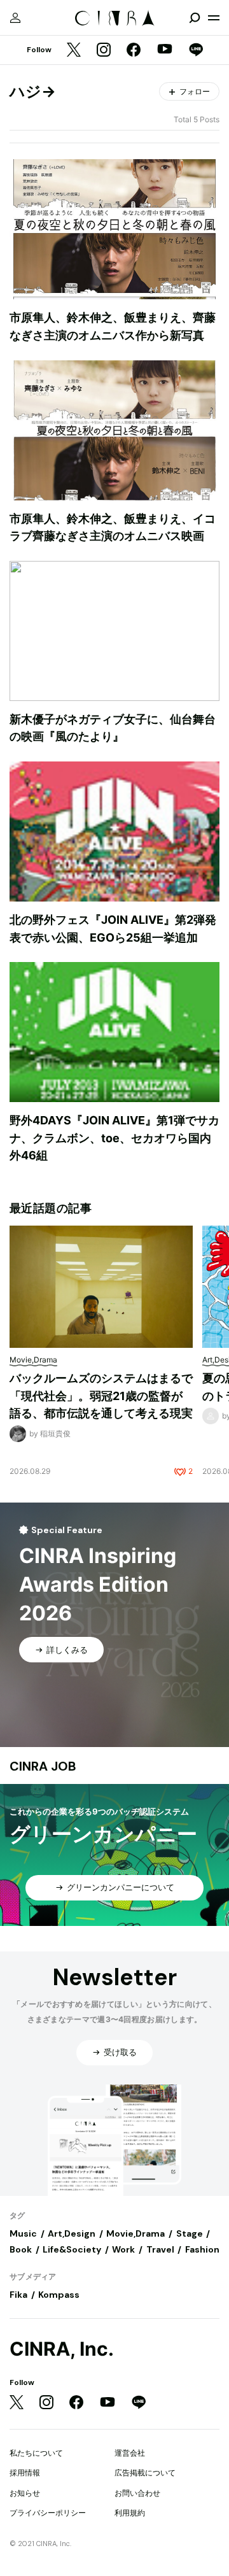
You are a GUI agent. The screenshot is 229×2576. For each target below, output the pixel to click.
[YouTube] (165, 50)
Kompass (59, 2295)
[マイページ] (15, 18)
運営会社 (130, 2453)
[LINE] (196, 51)
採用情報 (25, 2473)
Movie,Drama (135, 2233)
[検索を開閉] (195, 18)
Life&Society (72, 2249)
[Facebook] (134, 51)
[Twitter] (74, 51)
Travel (160, 2249)
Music (23, 2233)
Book (21, 2249)
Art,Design (72, 2233)
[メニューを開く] (214, 18)
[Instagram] (104, 51)
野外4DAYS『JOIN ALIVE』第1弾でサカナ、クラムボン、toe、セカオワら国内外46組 (114, 1138)
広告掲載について (145, 2473)
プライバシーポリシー (48, 2513)
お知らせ (25, 2493)
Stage (190, 2233)
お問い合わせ (137, 2493)
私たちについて (36, 2453)
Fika (18, 2295)
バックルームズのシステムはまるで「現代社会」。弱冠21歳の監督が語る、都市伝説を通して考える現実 (101, 1396)
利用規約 (130, 2513)
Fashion (202, 2249)
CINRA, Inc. (62, 2349)
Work (123, 2249)
